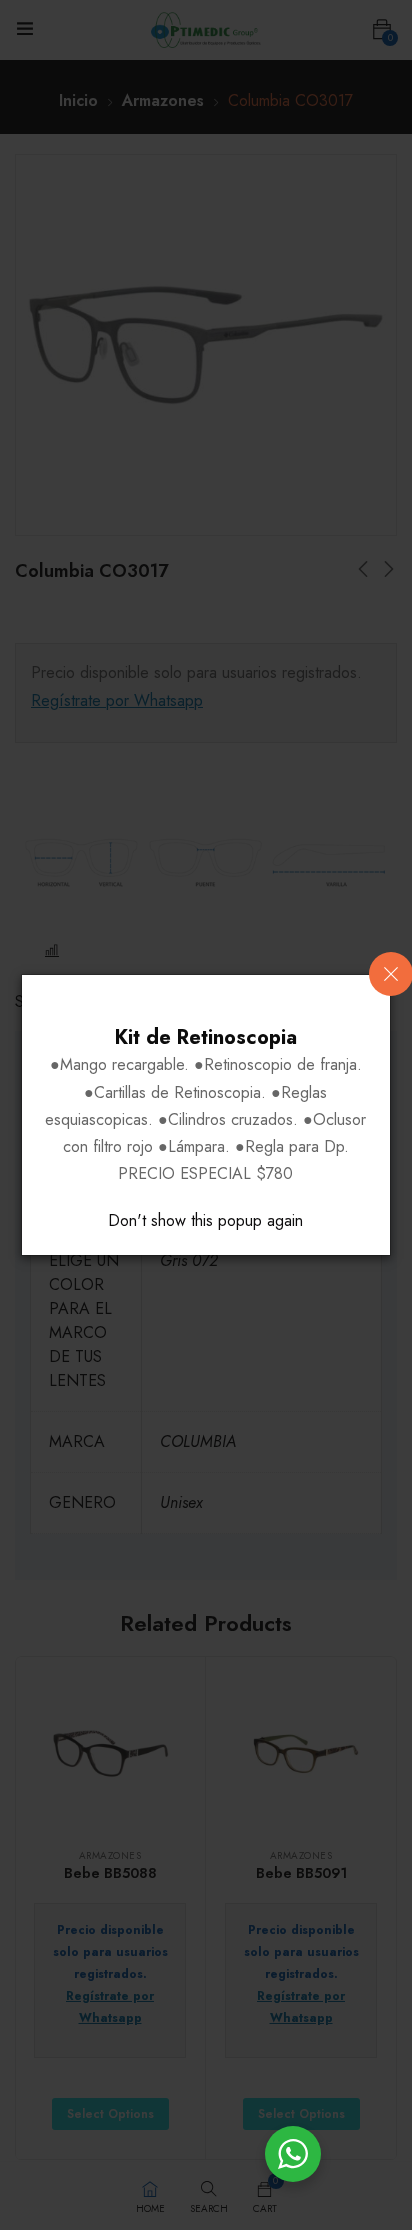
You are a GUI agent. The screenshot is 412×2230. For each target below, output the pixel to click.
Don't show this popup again (205, 1220)
